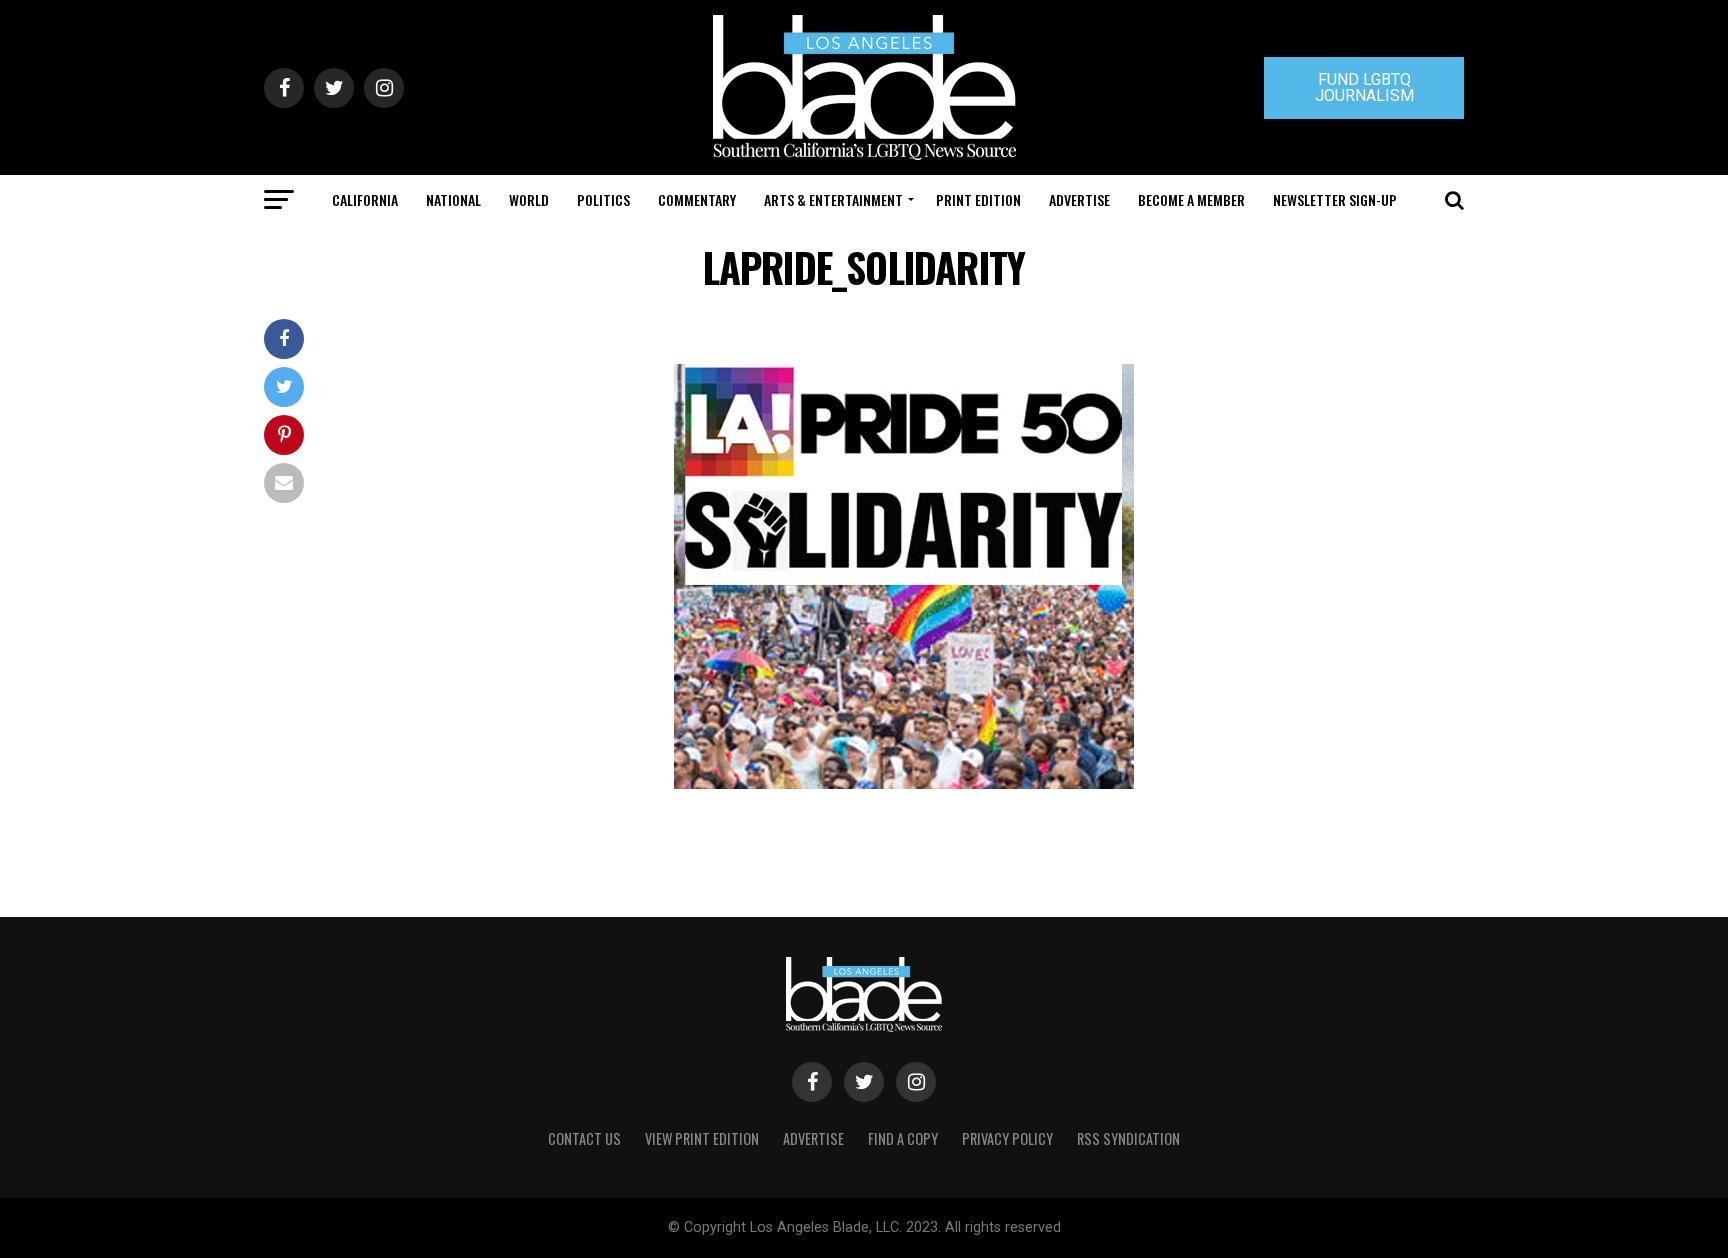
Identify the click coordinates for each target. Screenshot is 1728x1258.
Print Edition (978, 199)
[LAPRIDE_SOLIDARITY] (904, 783)
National (453, 199)
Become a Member (1191, 199)
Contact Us (584, 1138)
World (529, 199)
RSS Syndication (1128, 1138)
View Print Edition (702, 1138)
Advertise (1079, 199)
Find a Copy (903, 1138)
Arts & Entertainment (833, 199)
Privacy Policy (1007, 1138)
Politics (603, 199)
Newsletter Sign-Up (1335, 199)
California (365, 199)
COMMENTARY (697, 199)
